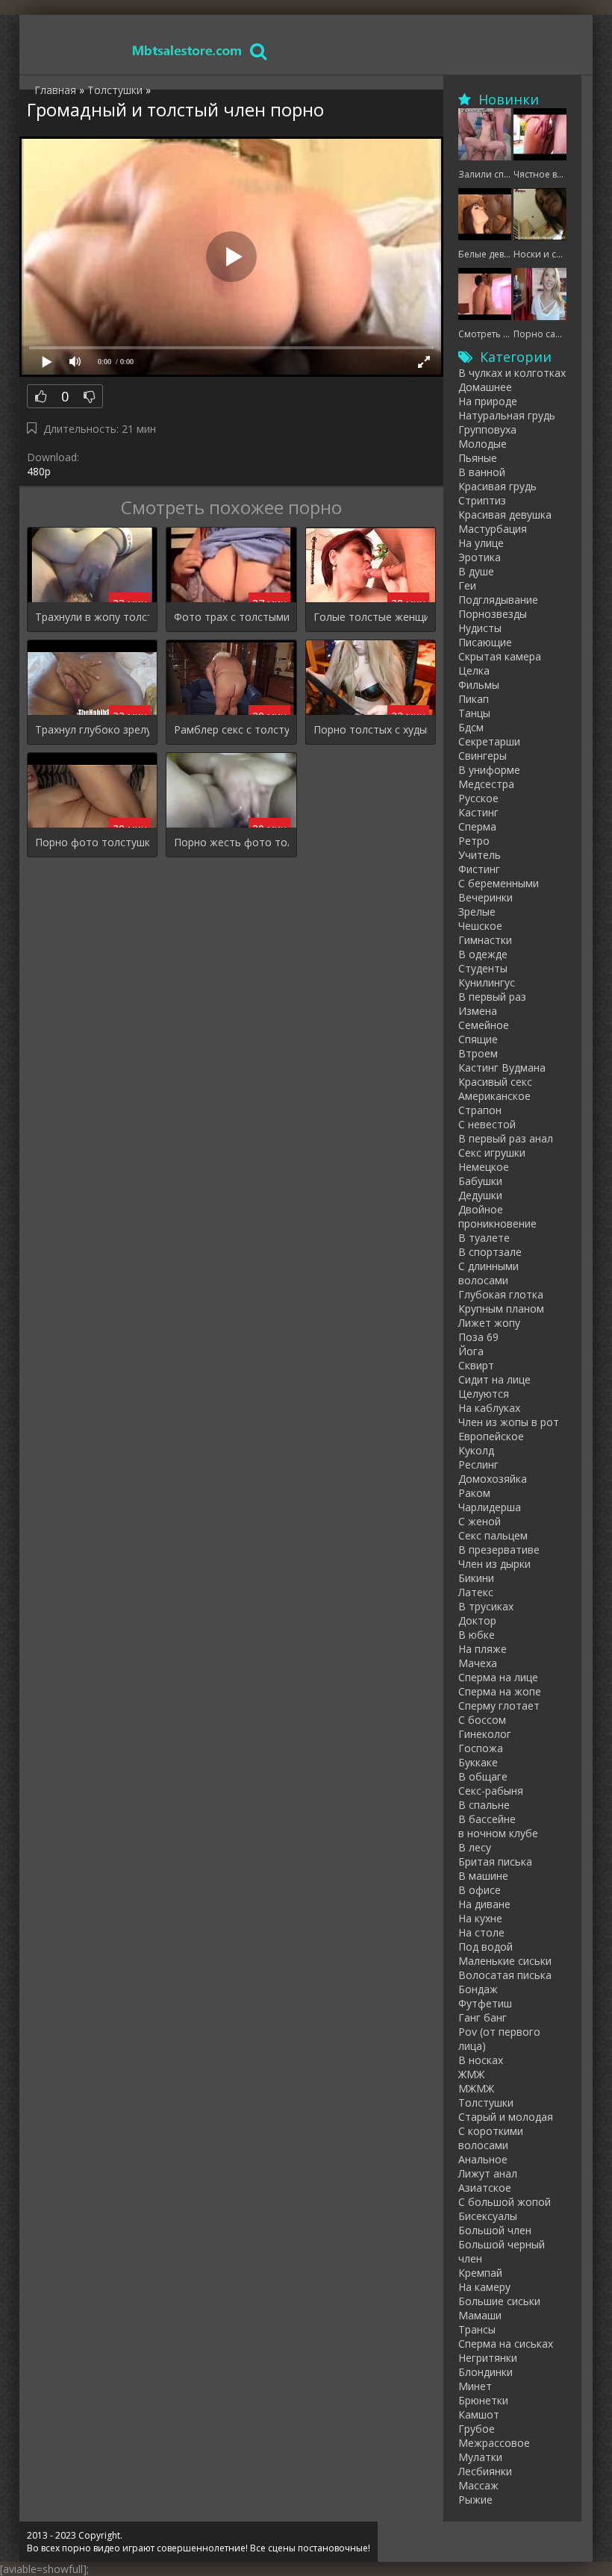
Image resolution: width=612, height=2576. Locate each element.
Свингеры (483, 756)
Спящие (478, 1039)
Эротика (480, 557)
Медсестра (486, 784)
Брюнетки (483, 2400)
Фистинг (479, 869)
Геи (467, 585)
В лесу (475, 1847)
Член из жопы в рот (509, 1422)
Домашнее (485, 387)
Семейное (484, 1025)
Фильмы (479, 685)
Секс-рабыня (491, 1791)
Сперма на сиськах (506, 2344)
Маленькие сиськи (505, 1961)
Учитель (480, 855)
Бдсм (471, 727)
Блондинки (485, 2372)
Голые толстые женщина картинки (371, 617)
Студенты (483, 968)
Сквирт (476, 1365)
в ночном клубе (498, 1833)
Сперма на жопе (500, 1691)
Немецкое (484, 1167)
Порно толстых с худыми (371, 729)
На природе (488, 401)
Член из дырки (494, 1564)
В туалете (484, 1238)
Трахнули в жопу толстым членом (92, 617)
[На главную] (187, 50)
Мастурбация (493, 529)
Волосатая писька (505, 1975)
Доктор (477, 1620)
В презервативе (499, 1550)
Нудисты (480, 628)
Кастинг (478, 812)
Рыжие (475, 2500)
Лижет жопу (489, 1323)
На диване (484, 1904)
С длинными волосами (488, 1273)
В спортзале (490, 1252)
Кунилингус (487, 982)
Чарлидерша (490, 1507)
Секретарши (489, 741)
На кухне (480, 1918)
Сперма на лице (498, 1677)
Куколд (476, 1450)
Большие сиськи (499, 2301)
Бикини (476, 1578)
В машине (483, 1876)
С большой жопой (505, 2202)
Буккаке (478, 1762)
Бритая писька (495, 1861)
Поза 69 (478, 1337)
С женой (480, 1521)
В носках (481, 2060)
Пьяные (478, 458)
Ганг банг (483, 2017)
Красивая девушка (505, 515)
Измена (478, 1011)
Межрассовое (494, 2443)
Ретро (474, 841)
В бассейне (487, 1819)
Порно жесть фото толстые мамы (231, 842)
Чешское (480, 926)
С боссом (482, 1720)
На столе (481, 1932)
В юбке (477, 1635)
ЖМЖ (471, 2074)
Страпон (480, 1110)
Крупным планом (501, 1309)
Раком (474, 1493)
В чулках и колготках (512, 373)
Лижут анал (488, 2173)
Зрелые (477, 912)
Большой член (495, 2230)
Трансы (477, 2329)
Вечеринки (485, 897)
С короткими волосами (491, 2138)
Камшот (479, 2414)
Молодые (483, 444)
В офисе (480, 1890)
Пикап (474, 699)
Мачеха (478, 1663)
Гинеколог (485, 1734)
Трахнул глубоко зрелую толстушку (92, 729)
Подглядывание (498, 600)
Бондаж (478, 1989)
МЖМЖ (476, 2088)
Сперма (477, 826)
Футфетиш (485, 2003)
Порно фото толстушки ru (92, 842)
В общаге (483, 1776)
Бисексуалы (488, 2216)
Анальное (483, 2159)
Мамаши (480, 2315)
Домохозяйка (493, 1479)
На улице (481, 543)
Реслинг (478, 1464)
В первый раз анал (506, 1138)
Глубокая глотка (501, 1294)
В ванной (482, 472)
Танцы (474, 713)
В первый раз (492, 997)
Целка (474, 670)
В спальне (484, 1805)
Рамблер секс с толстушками (231, 729)
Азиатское (485, 2188)
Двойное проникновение (497, 1216)
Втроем (478, 1053)
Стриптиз (482, 500)
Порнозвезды (493, 614)
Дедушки (480, 1195)
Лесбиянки (485, 2471)
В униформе (489, 770)
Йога (471, 1351)
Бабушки (480, 1181)
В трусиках (486, 1606)
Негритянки (488, 2358)
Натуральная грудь (507, 415)
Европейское (491, 1436)
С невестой (487, 1124)
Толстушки (486, 2103)
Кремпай (480, 2273)
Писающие (485, 642)
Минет (475, 2386)
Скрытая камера (500, 656)
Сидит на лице (494, 1379)
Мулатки (480, 2457)
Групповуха (487, 429)
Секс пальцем (493, 1535)
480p (39, 471)
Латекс (476, 1592)
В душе (476, 571)
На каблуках (489, 1408)
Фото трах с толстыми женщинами (231, 617)
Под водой (485, 1947)
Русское (478, 798)
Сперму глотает (499, 1706)
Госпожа (481, 1748)
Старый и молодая (506, 2117)
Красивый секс (495, 1082)
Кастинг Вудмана (502, 1067)
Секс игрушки (492, 1153)
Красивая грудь (497, 486)
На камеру (484, 2287)
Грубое (477, 2429)
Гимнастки (485, 940)
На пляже (483, 1649)
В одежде (483, 954)
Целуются (484, 1394)
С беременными (499, 883)
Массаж (478, 2485)
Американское (494, 1096)
